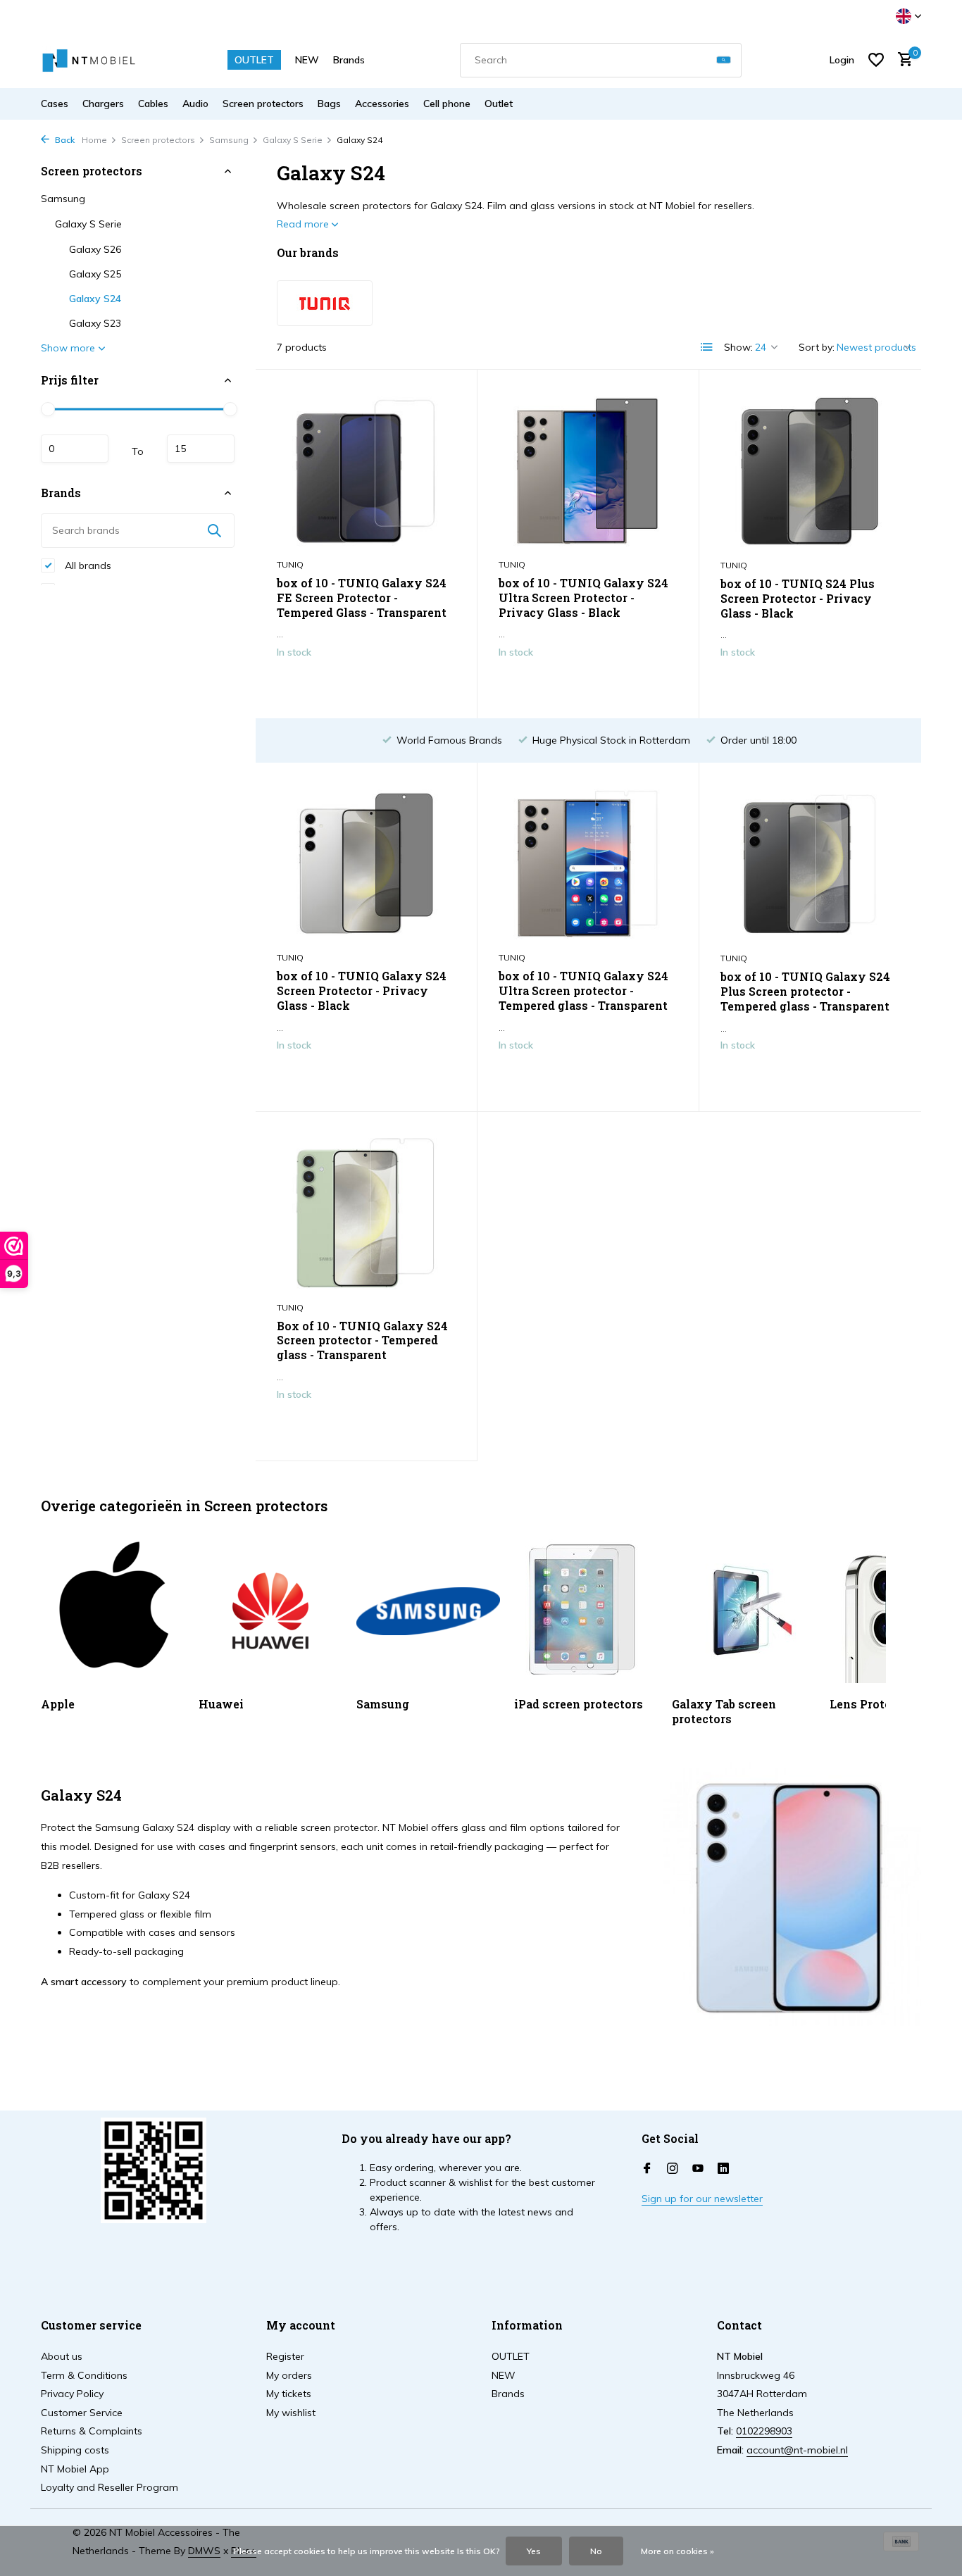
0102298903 (764, 2431)
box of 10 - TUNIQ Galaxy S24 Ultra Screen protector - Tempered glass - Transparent (583, 991)
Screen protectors (263, 104)
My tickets (289, 2394)
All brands (87, 565)
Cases (55, 104)
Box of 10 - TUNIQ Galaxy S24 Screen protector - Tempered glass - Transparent (362, 1341)
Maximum (201, 449)
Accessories (382, 104)
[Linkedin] (723, 2169)
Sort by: (817, 347)
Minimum (75, 449)
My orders (289, 2375)
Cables (153, 104)
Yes (534, 2551)
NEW (307, 60)
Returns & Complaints (92, 2431)
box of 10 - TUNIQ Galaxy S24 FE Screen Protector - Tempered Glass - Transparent (362, 598)
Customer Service (82, 2413)
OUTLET (254, 60)
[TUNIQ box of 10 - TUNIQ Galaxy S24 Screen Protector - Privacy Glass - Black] (366, 864)
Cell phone (447, 104)
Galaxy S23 (95, 323)
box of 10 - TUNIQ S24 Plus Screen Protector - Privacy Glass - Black (798, 599)
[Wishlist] (876, 60)
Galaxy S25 (95, 274)
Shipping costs (75, 2450)
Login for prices (366, 682)
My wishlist (291, 2413)
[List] (707, 347)
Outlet (499, 104)
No (596, 2551)
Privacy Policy (72, 2394)
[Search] (724, 60)
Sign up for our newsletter (702, 2199)
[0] (902, 60)
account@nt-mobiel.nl (797, 2450)
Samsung (229, 140)
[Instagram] (673, 2169)
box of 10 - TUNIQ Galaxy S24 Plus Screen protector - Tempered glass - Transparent (805, 992)
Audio (195, 104)
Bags (329, 104)
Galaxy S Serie (293, 140)
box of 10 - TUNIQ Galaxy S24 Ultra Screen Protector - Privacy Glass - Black (583, 598)
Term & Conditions (84, 2375)
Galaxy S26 (95, 249)
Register (285, 2356)
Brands (349, 60)
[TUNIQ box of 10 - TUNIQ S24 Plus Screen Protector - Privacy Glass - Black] (810, 471)
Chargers (103, 104)
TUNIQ (290, 564)
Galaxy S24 (95, 299)
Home (94, 140)
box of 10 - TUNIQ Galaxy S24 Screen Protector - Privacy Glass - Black (362, 991)
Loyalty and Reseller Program (110, 2487)
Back (64, 140)
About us (62, 2356)
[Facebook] (647, 2169)
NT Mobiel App (75, 2469)
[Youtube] (698, 2169)
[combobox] (601, 60)
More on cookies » (677, 2551)
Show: (738, 347)
